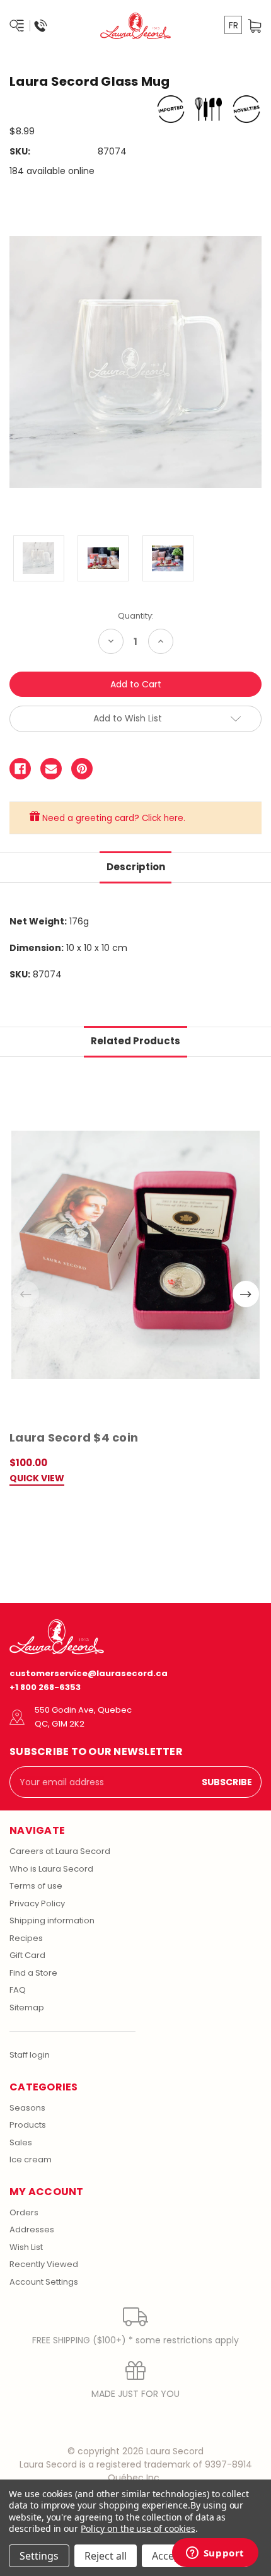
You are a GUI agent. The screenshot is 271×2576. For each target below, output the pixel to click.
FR (234, 25)
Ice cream (31, 2159)
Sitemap (27, 2008)
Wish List (26, 2247)
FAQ (18, 1990)
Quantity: (136, 616)
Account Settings (44, 2282)
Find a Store (33, 1973)
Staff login (30, 2055)
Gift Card (27, 1955)
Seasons (27, 2108)
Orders (24, 2212)
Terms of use (36, 1886)
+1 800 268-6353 (45, 1687)
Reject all (106, 2556)
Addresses (32, 2229)
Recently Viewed (44, 2264)
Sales (21, 2142)
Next (246, 1294)
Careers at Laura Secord (60, 1851)
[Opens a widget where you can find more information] (215, 2554)
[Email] (51, 769)
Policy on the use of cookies (138, 2528)
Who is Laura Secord (51, 1869)
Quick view (37, 1479)
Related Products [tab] (135, 1041)
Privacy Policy (37, 1903)
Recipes (26, 1938)
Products (28, 2125)
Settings (39, 2556)
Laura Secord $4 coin (74, 1437)
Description (136, 867)
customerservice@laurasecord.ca (89, 1673)
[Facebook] (20, 769)
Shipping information (52, 1920)
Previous (26, 1294)
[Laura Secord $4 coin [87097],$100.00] (135, 1255)
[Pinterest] (82, 769)
